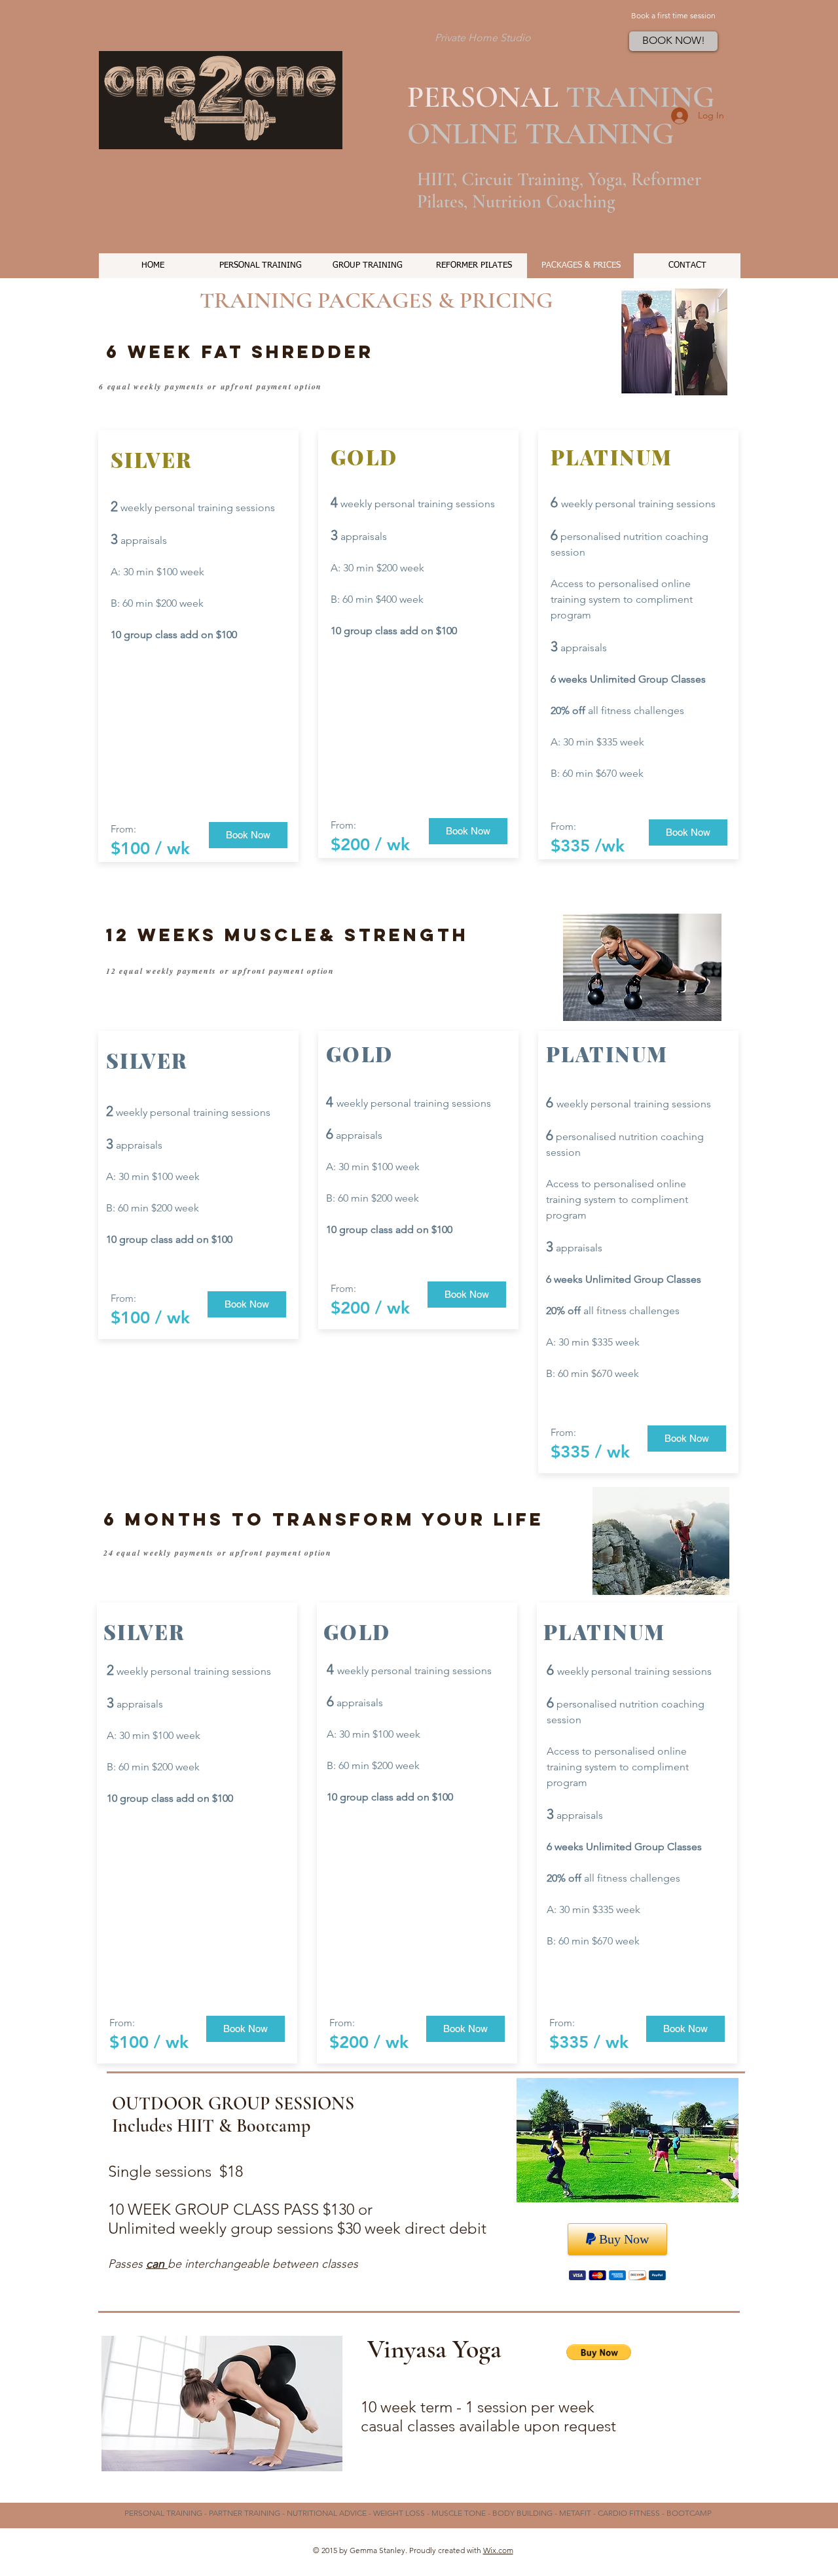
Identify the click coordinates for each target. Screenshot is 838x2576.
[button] (599, 2352)
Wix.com (498, 2550)
